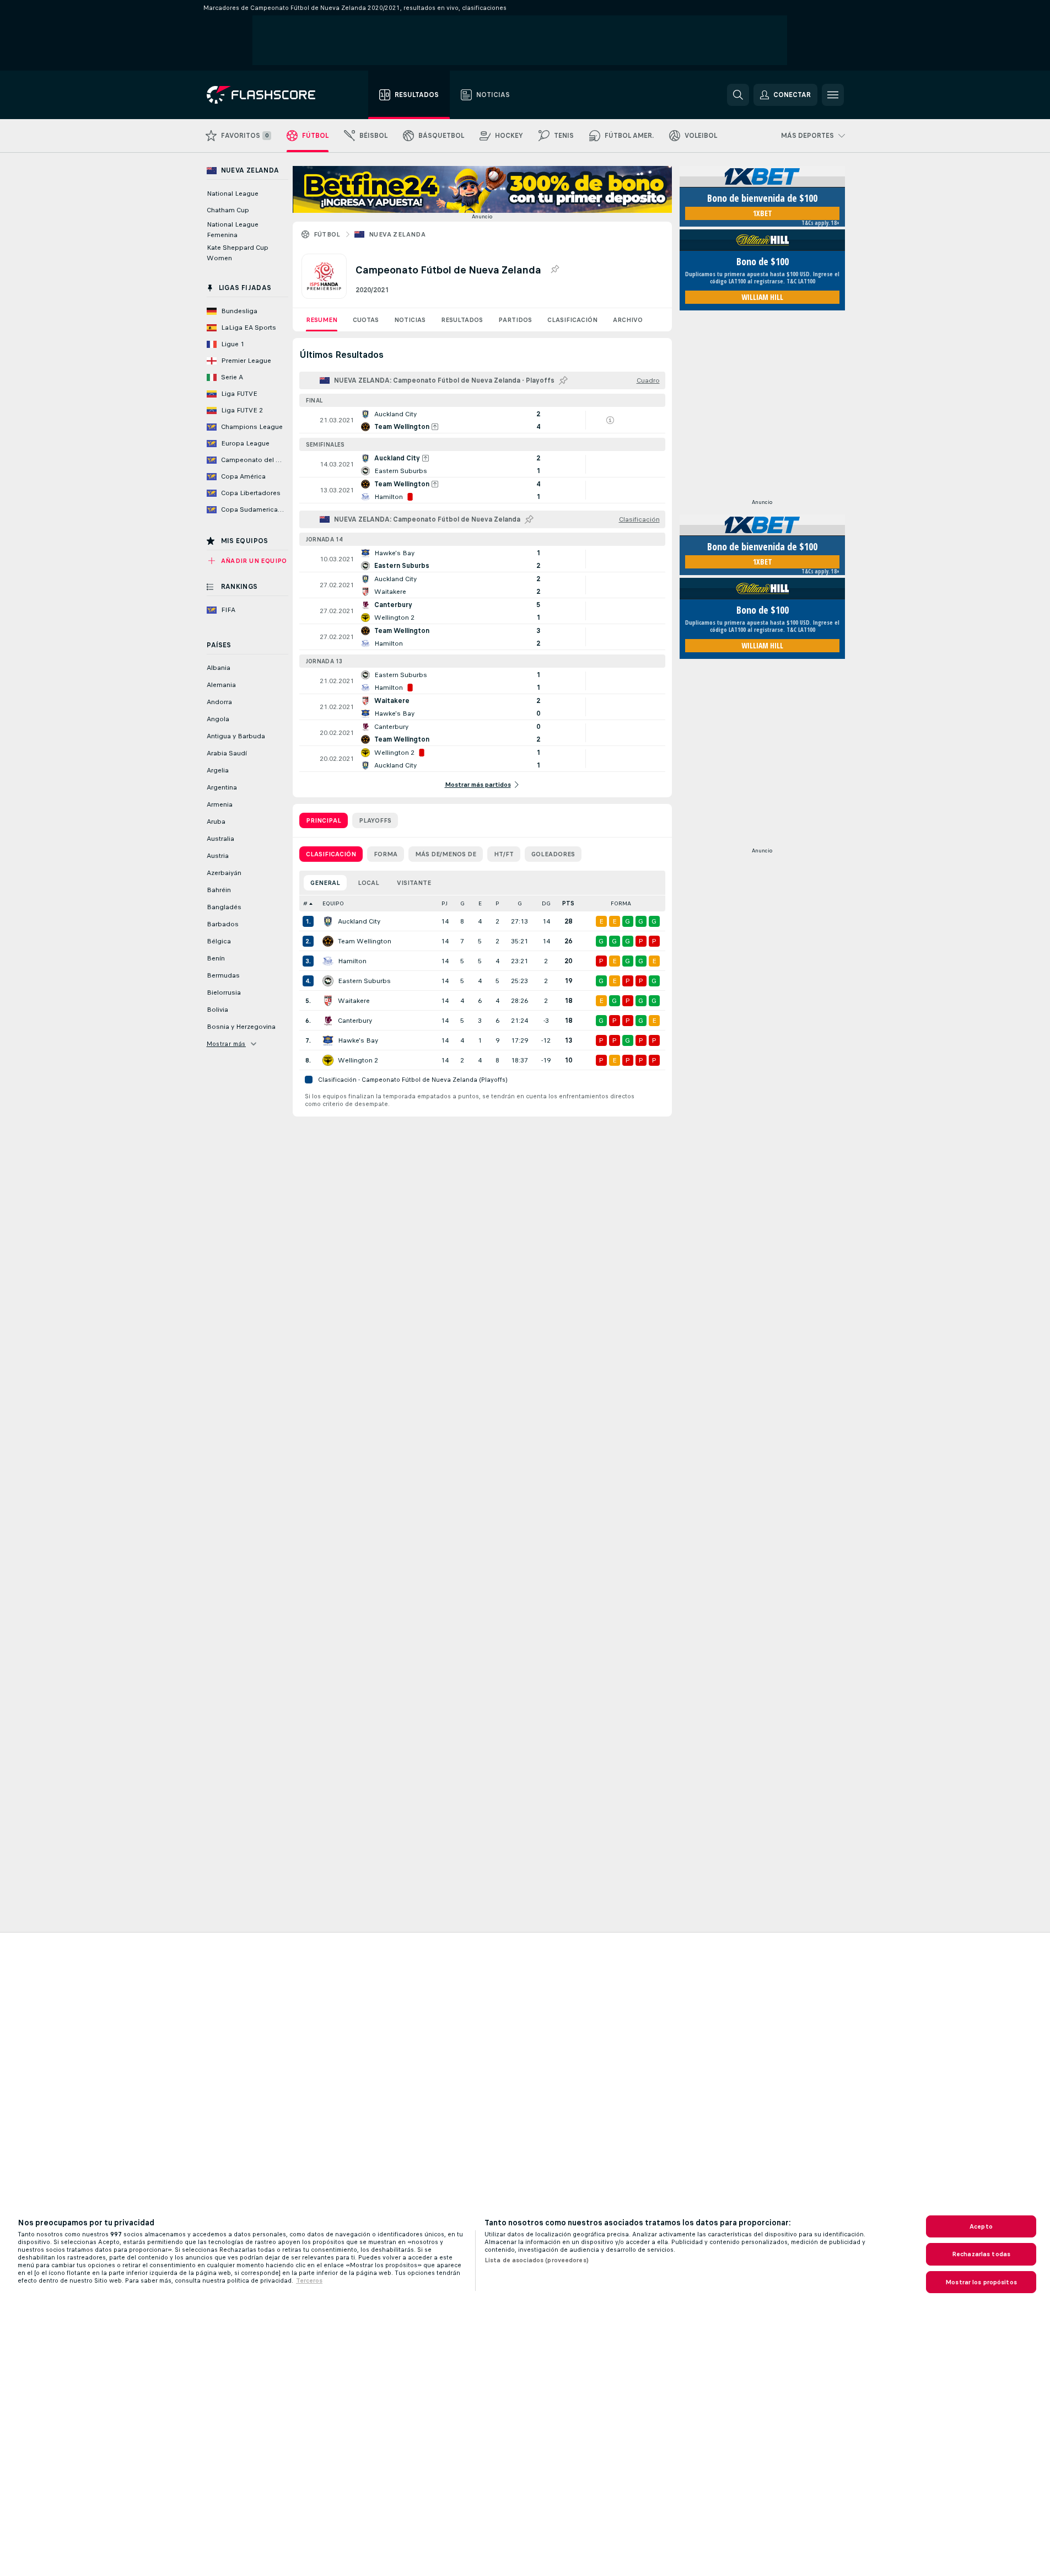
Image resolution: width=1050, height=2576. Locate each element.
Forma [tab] (386, 854)
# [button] (305, 903)
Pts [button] (568, 903)
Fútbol (327, 234)
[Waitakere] (328, 1001)
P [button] (497, 903)
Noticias (410, 320)
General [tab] (325, 883)
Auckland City (359, 921)
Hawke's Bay (358, 1040)
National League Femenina (233, 230)
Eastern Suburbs (364, 981)
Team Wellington (365, 941)
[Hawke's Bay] (328, 1040)
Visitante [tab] (414, 883)
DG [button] (546, 903)
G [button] (462, 903)
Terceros (309, 2280)
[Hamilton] (328, 961)
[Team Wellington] (328, 941)
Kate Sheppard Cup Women (238, 253)
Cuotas (366, 320)
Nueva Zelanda (397, 234)
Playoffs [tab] (375, 820)
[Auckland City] (328, 921)
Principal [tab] (324, 820)
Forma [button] (621, 903)
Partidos (515, 320)
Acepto (981, 2226)
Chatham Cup (228, 210)
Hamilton (352, 961)
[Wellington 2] (328, 1060)
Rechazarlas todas (981, 2254)
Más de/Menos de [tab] (446, 854)
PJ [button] (445, 903)
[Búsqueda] (738, 95)
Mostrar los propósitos (981, 2282)
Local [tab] (368, 883)
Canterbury (355, 1021)
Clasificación (572, 320)
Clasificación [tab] (331, 854)
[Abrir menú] (833, 95)
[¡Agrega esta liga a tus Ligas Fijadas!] (554, 270)
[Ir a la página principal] (269, 95)
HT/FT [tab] (504, 854)
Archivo (628, 320)
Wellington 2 (358, 1060)
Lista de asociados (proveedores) (537, 2260)
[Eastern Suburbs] (328, 981)
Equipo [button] (333, 903)
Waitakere (354, 1001)
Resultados (462, 320)
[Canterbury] (328, 1021)
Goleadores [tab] (553, 854)
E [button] (480, 903)
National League (233, 194)
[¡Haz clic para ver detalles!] (482, 420)
